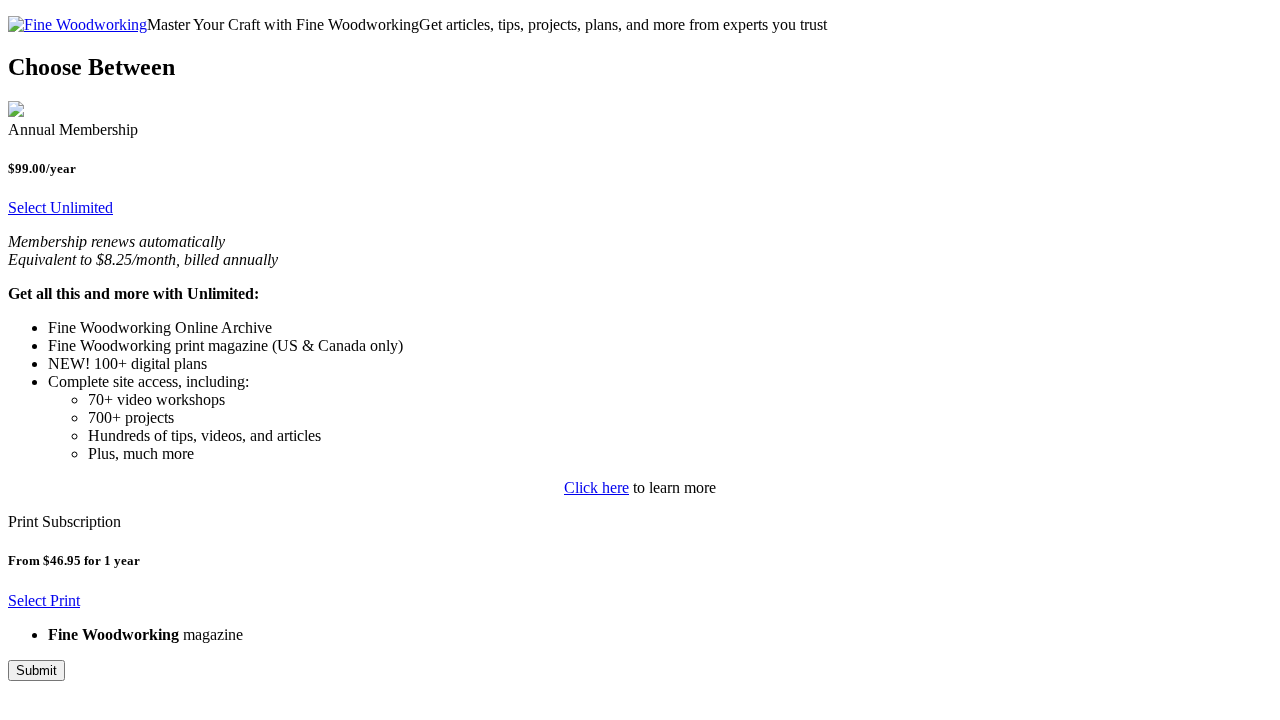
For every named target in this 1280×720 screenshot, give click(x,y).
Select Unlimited (60, 207)
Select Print (44, 600)
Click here (596, 487)
